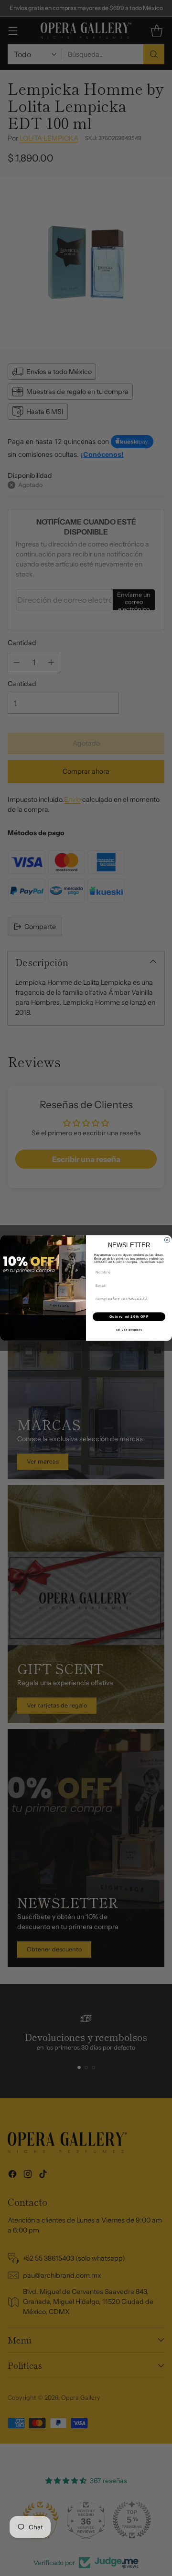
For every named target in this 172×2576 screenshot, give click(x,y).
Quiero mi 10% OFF (129, 1317)
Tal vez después (129, 1330)
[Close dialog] (167, 1240)
